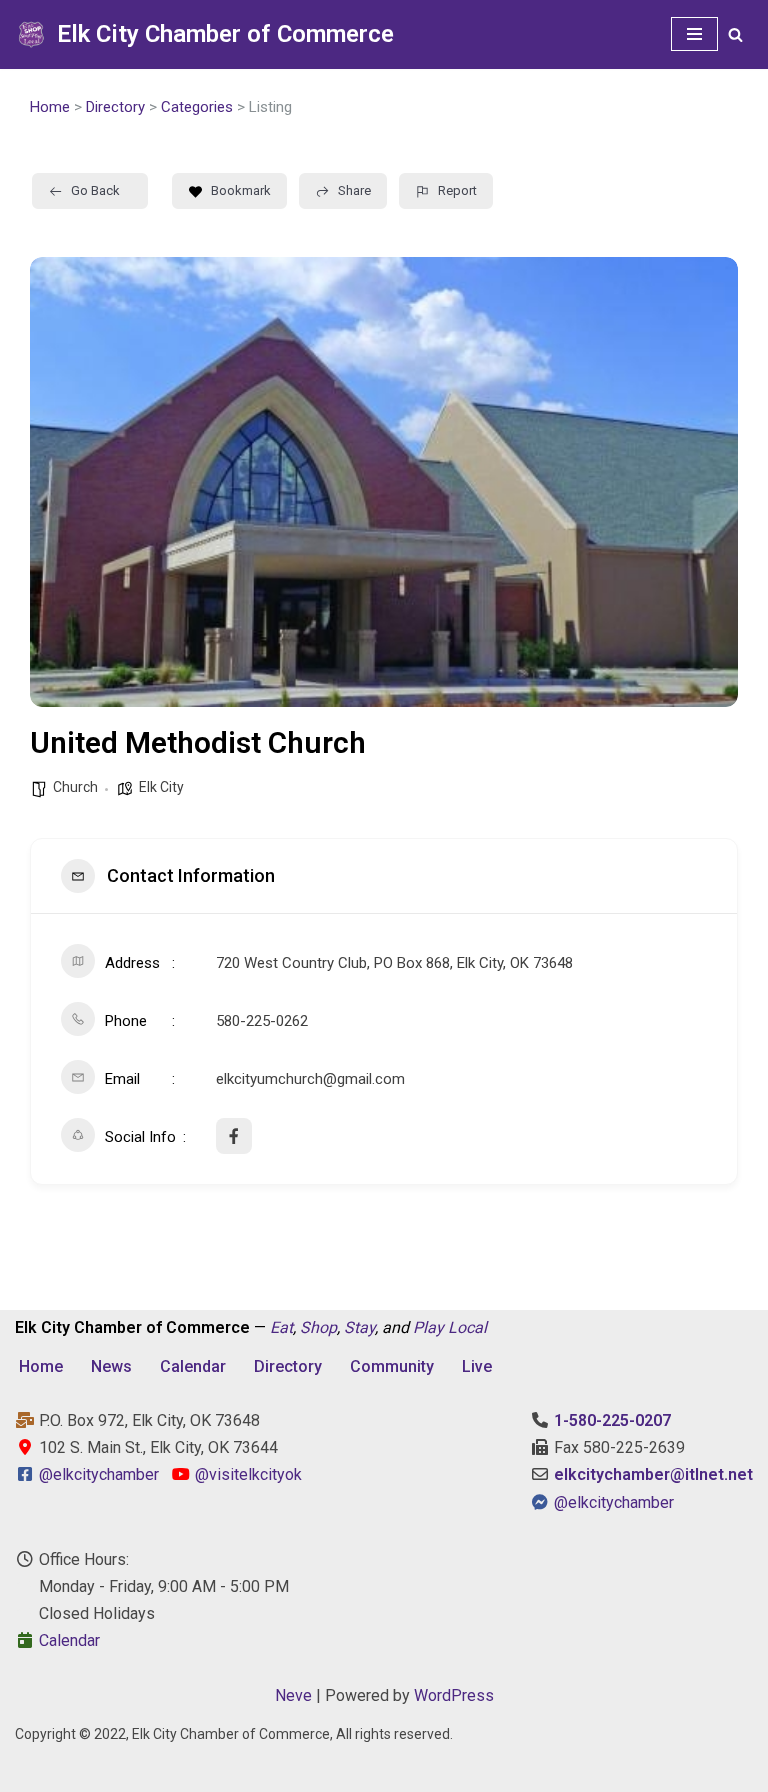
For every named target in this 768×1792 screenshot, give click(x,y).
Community (392, 1366)
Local (467, 1327)
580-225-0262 (262, 1021)
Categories (197, 107)
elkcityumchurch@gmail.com (310, 1079)
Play (428, 1327)
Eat (281, 1327)
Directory (115, 107)
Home (50, 107)
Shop (318, 1327)
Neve (293, 1695)
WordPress (454, 1695)
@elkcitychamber (99, 1474)
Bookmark (241, 190)
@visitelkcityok (246, 1474)
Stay (359, 1327)
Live (477, 1366)
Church (75, 787)
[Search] (735, 34)
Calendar (193, 1366)
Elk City (161, 787)
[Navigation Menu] (694, 34)
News (111, 1366)
